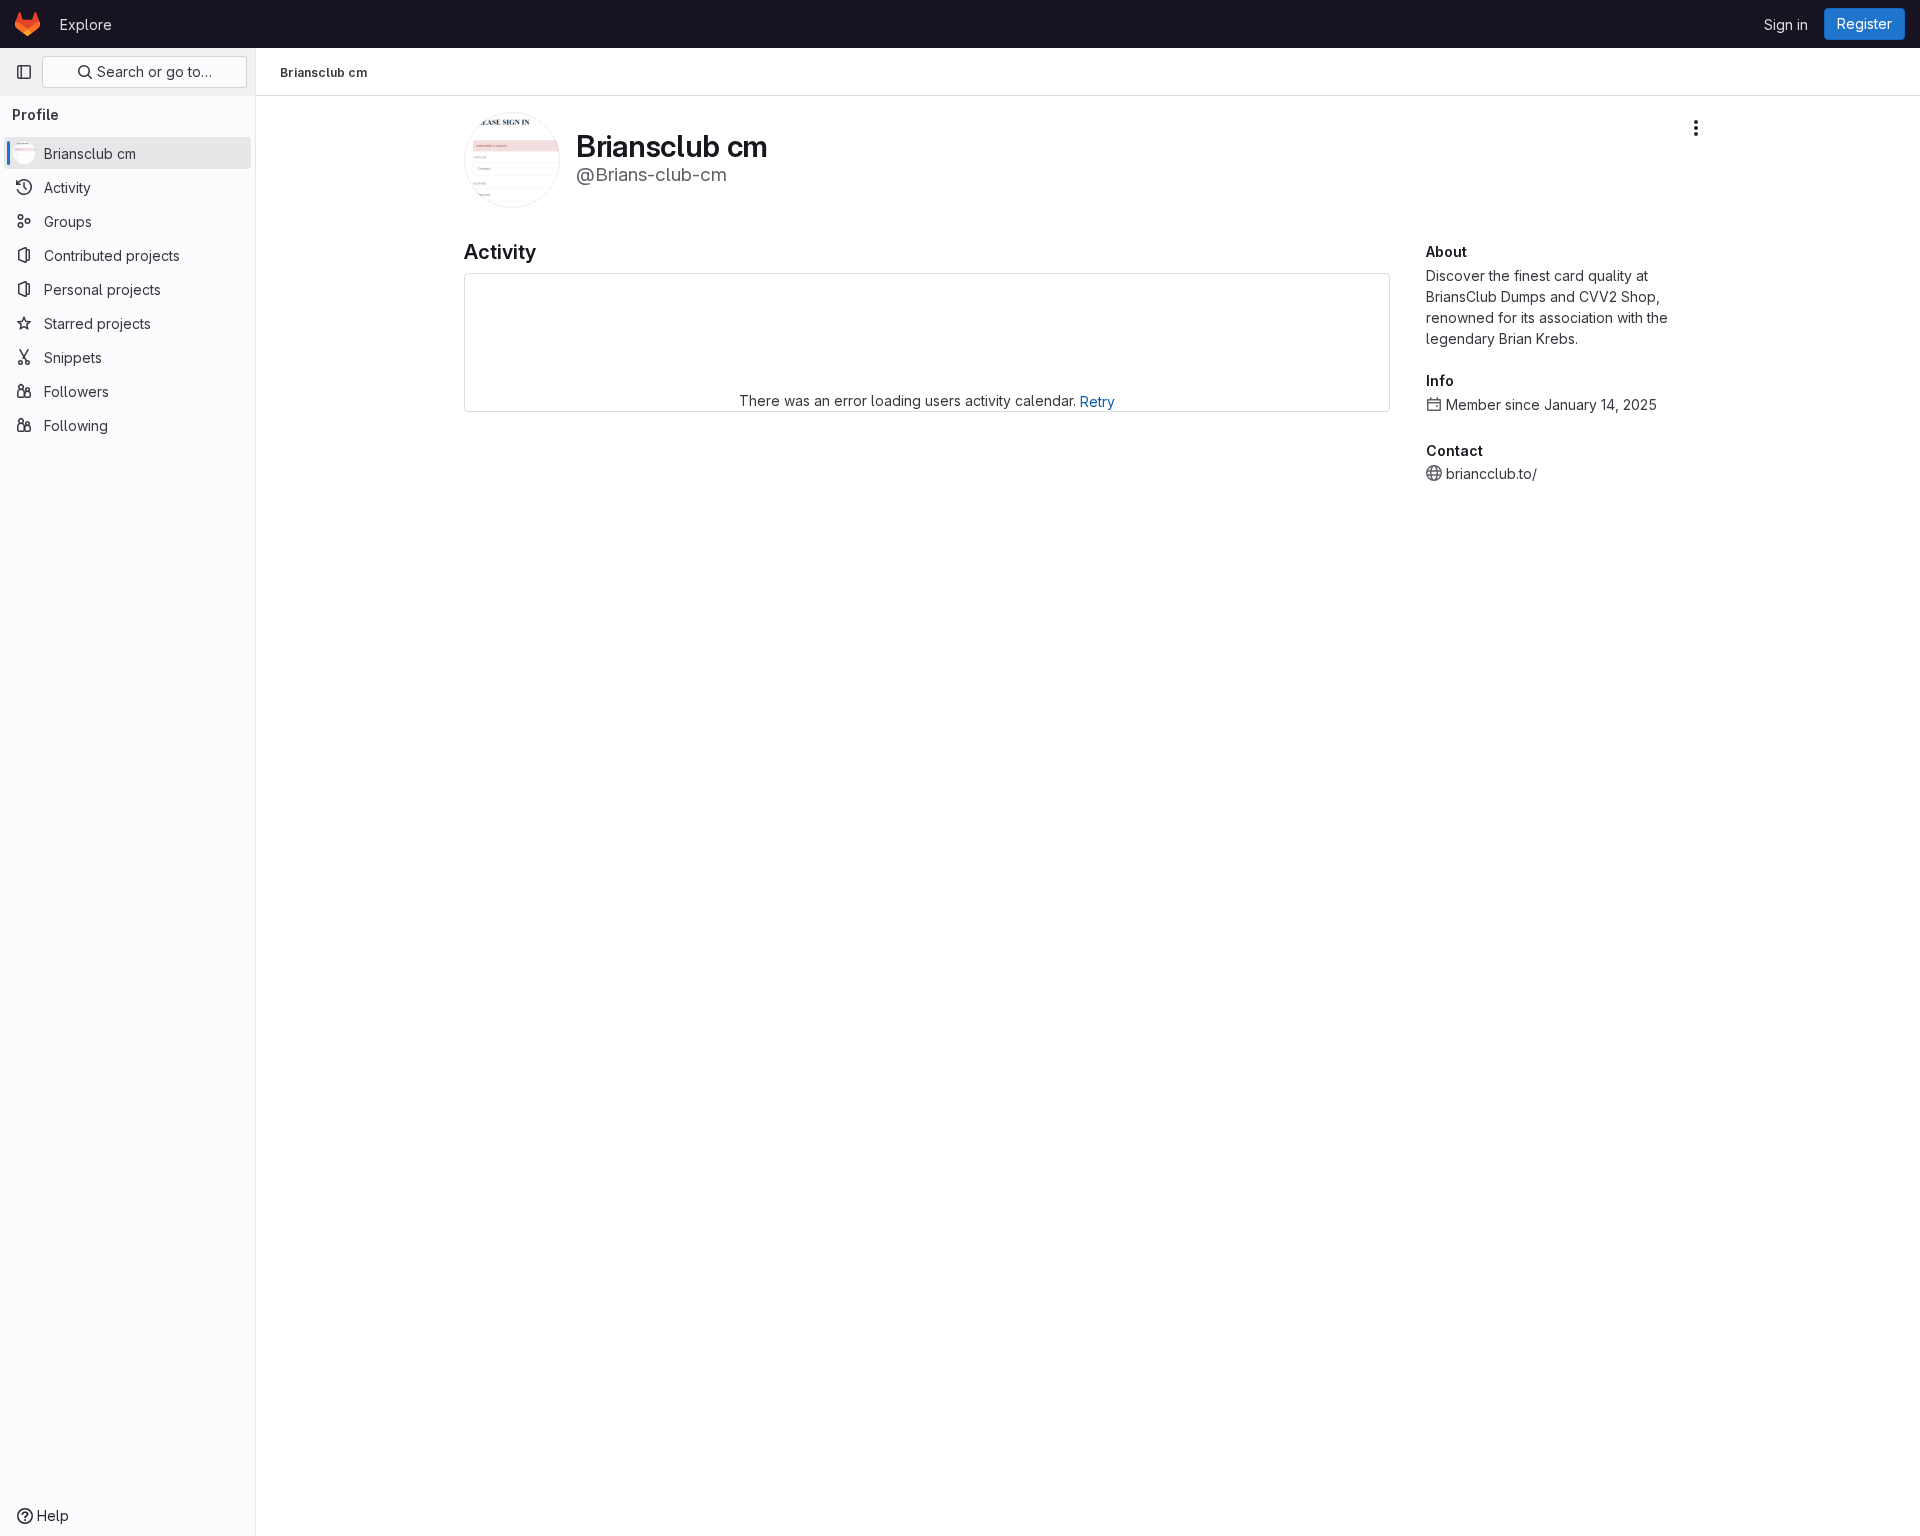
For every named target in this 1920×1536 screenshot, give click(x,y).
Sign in (1786, 24)
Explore (86, 24)
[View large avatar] (512, 158)
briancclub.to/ (1491, 473)
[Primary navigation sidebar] (24, 72)
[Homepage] (27, 24)
